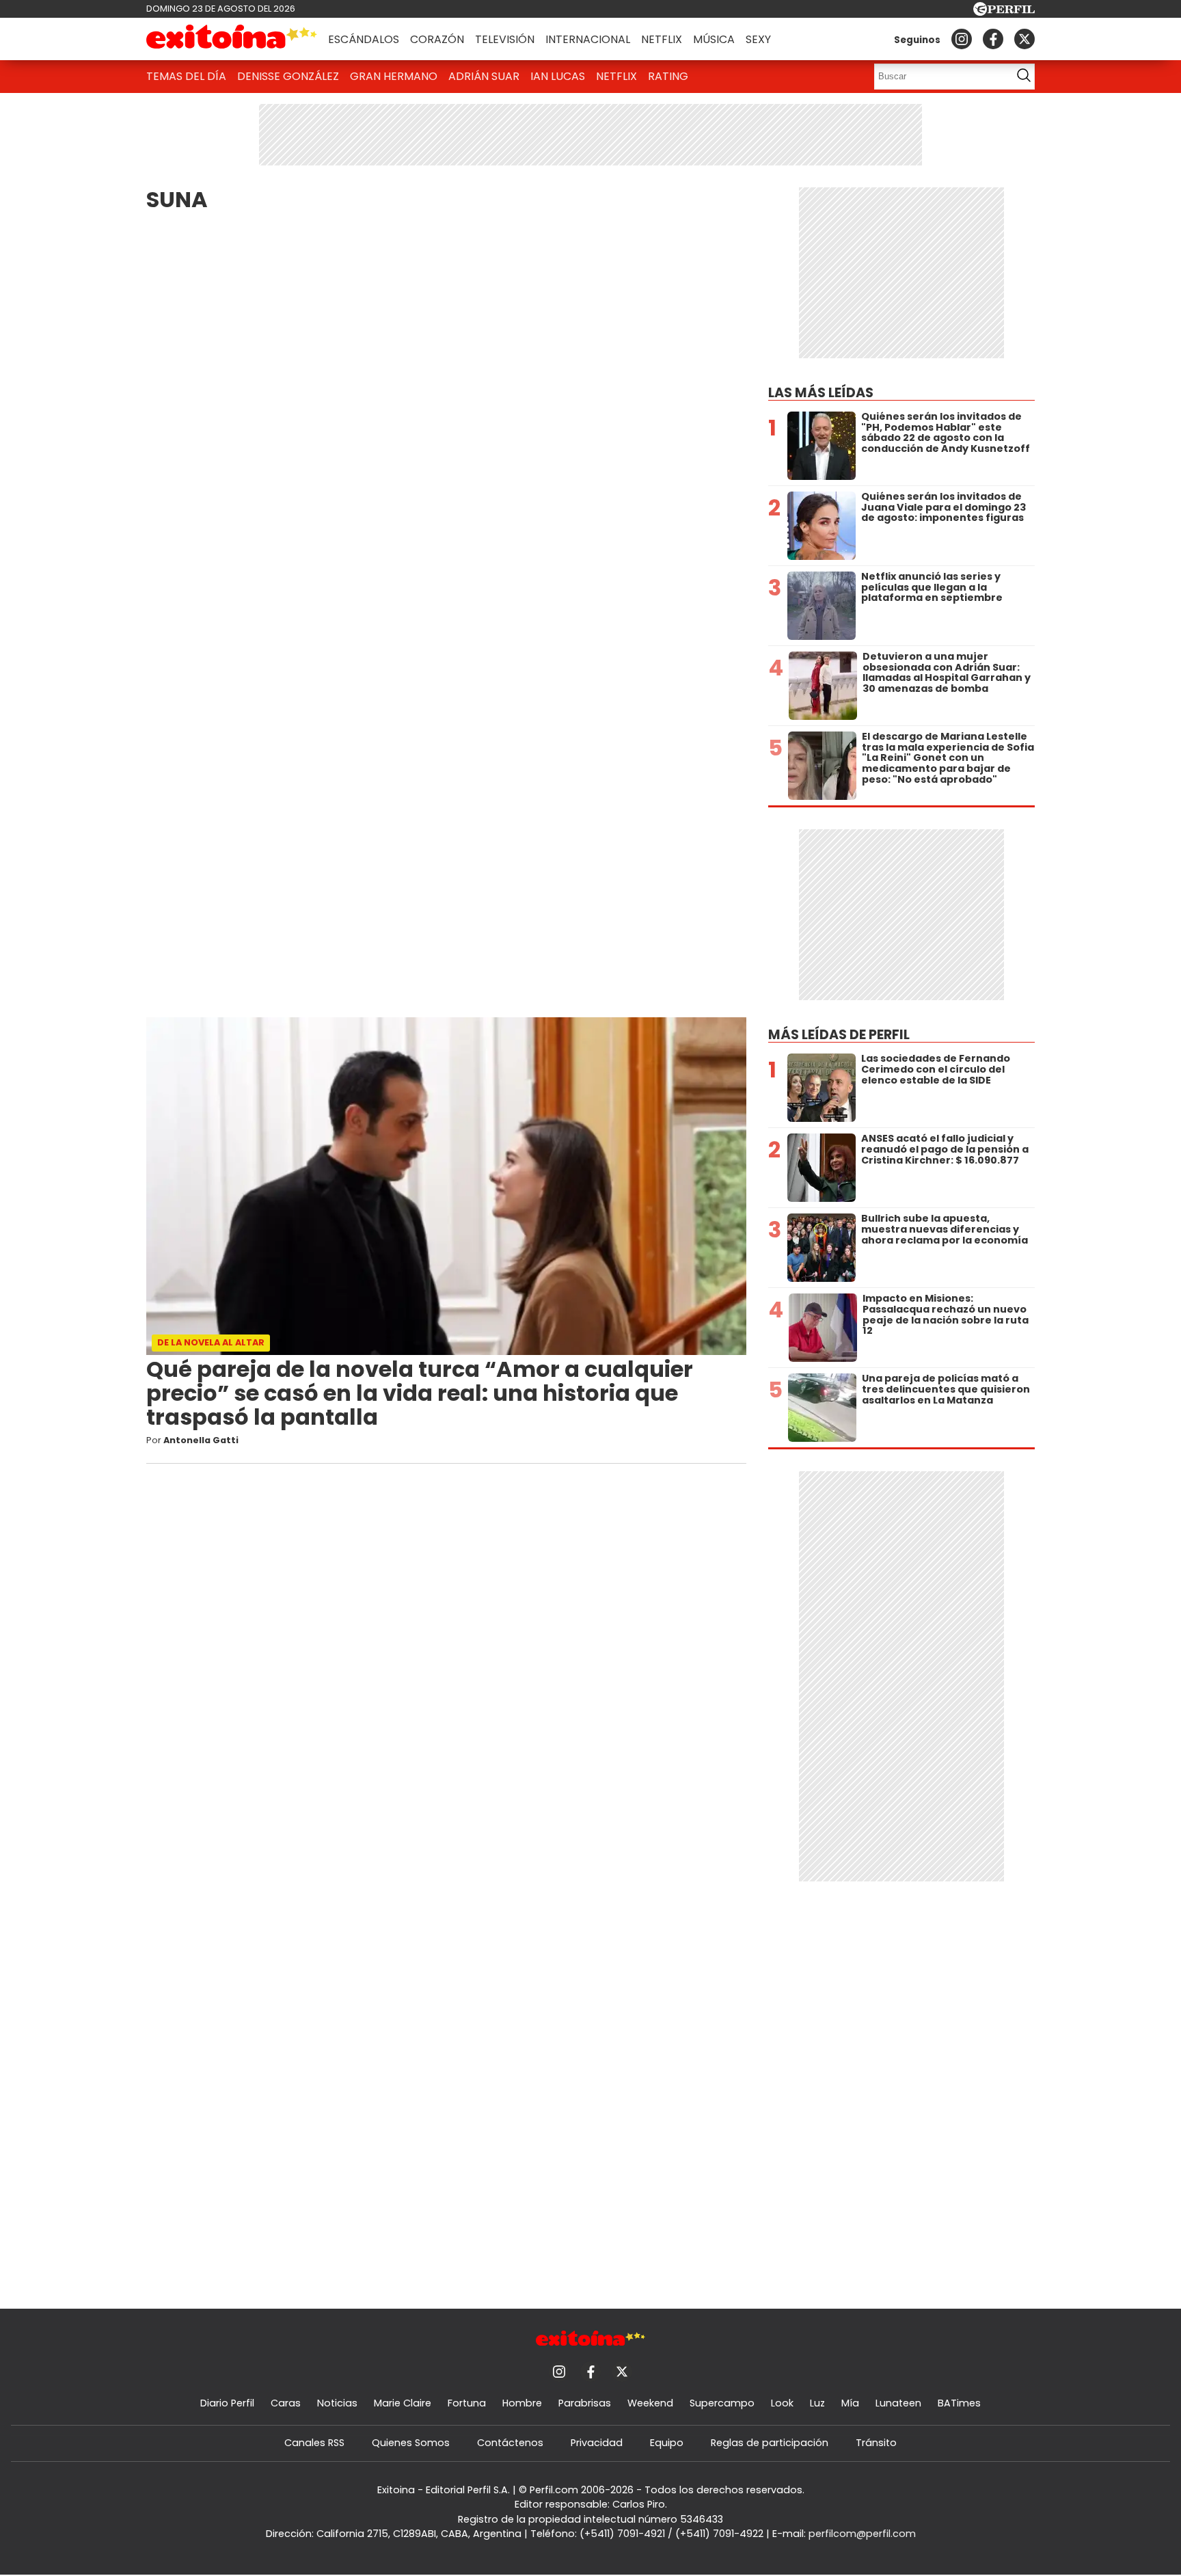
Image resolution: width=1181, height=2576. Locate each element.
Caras (286, 2403)
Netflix (662, 39)
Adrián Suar (484, 76)
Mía (850, 2403)
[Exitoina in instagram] (962, 39)
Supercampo (722, 2403)
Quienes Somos (411, 2443)
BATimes (959, 2403)
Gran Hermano (394, 76)
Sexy (758, 39)
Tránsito (876, 2443)
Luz (817, 2403)
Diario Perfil (227, 2403)
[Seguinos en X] (1024, 39)
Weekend (650, 2403)
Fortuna (467, 2403)
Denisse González (288, 76)
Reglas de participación (770, 2443)
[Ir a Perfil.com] (1004, 12)
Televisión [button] (505, 39)
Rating (668, 76)
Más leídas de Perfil (839, 1035)
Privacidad (597, 2443)
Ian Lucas (558, 76)
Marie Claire (403, 2403)
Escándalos (364, 39)
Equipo (667, 2443)
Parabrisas (585, 2403)
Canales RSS (314, 2443)
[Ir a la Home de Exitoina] (232, 39)
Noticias (337, 2403)
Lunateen (898, 2403)
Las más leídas (821, 393)
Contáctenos (510, 2443)
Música (714, 39)
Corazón (437, 39)
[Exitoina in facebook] (993, 39)
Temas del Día (186, 76)
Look (782, 2403)
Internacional (588, 39)
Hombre (522, 2403)
